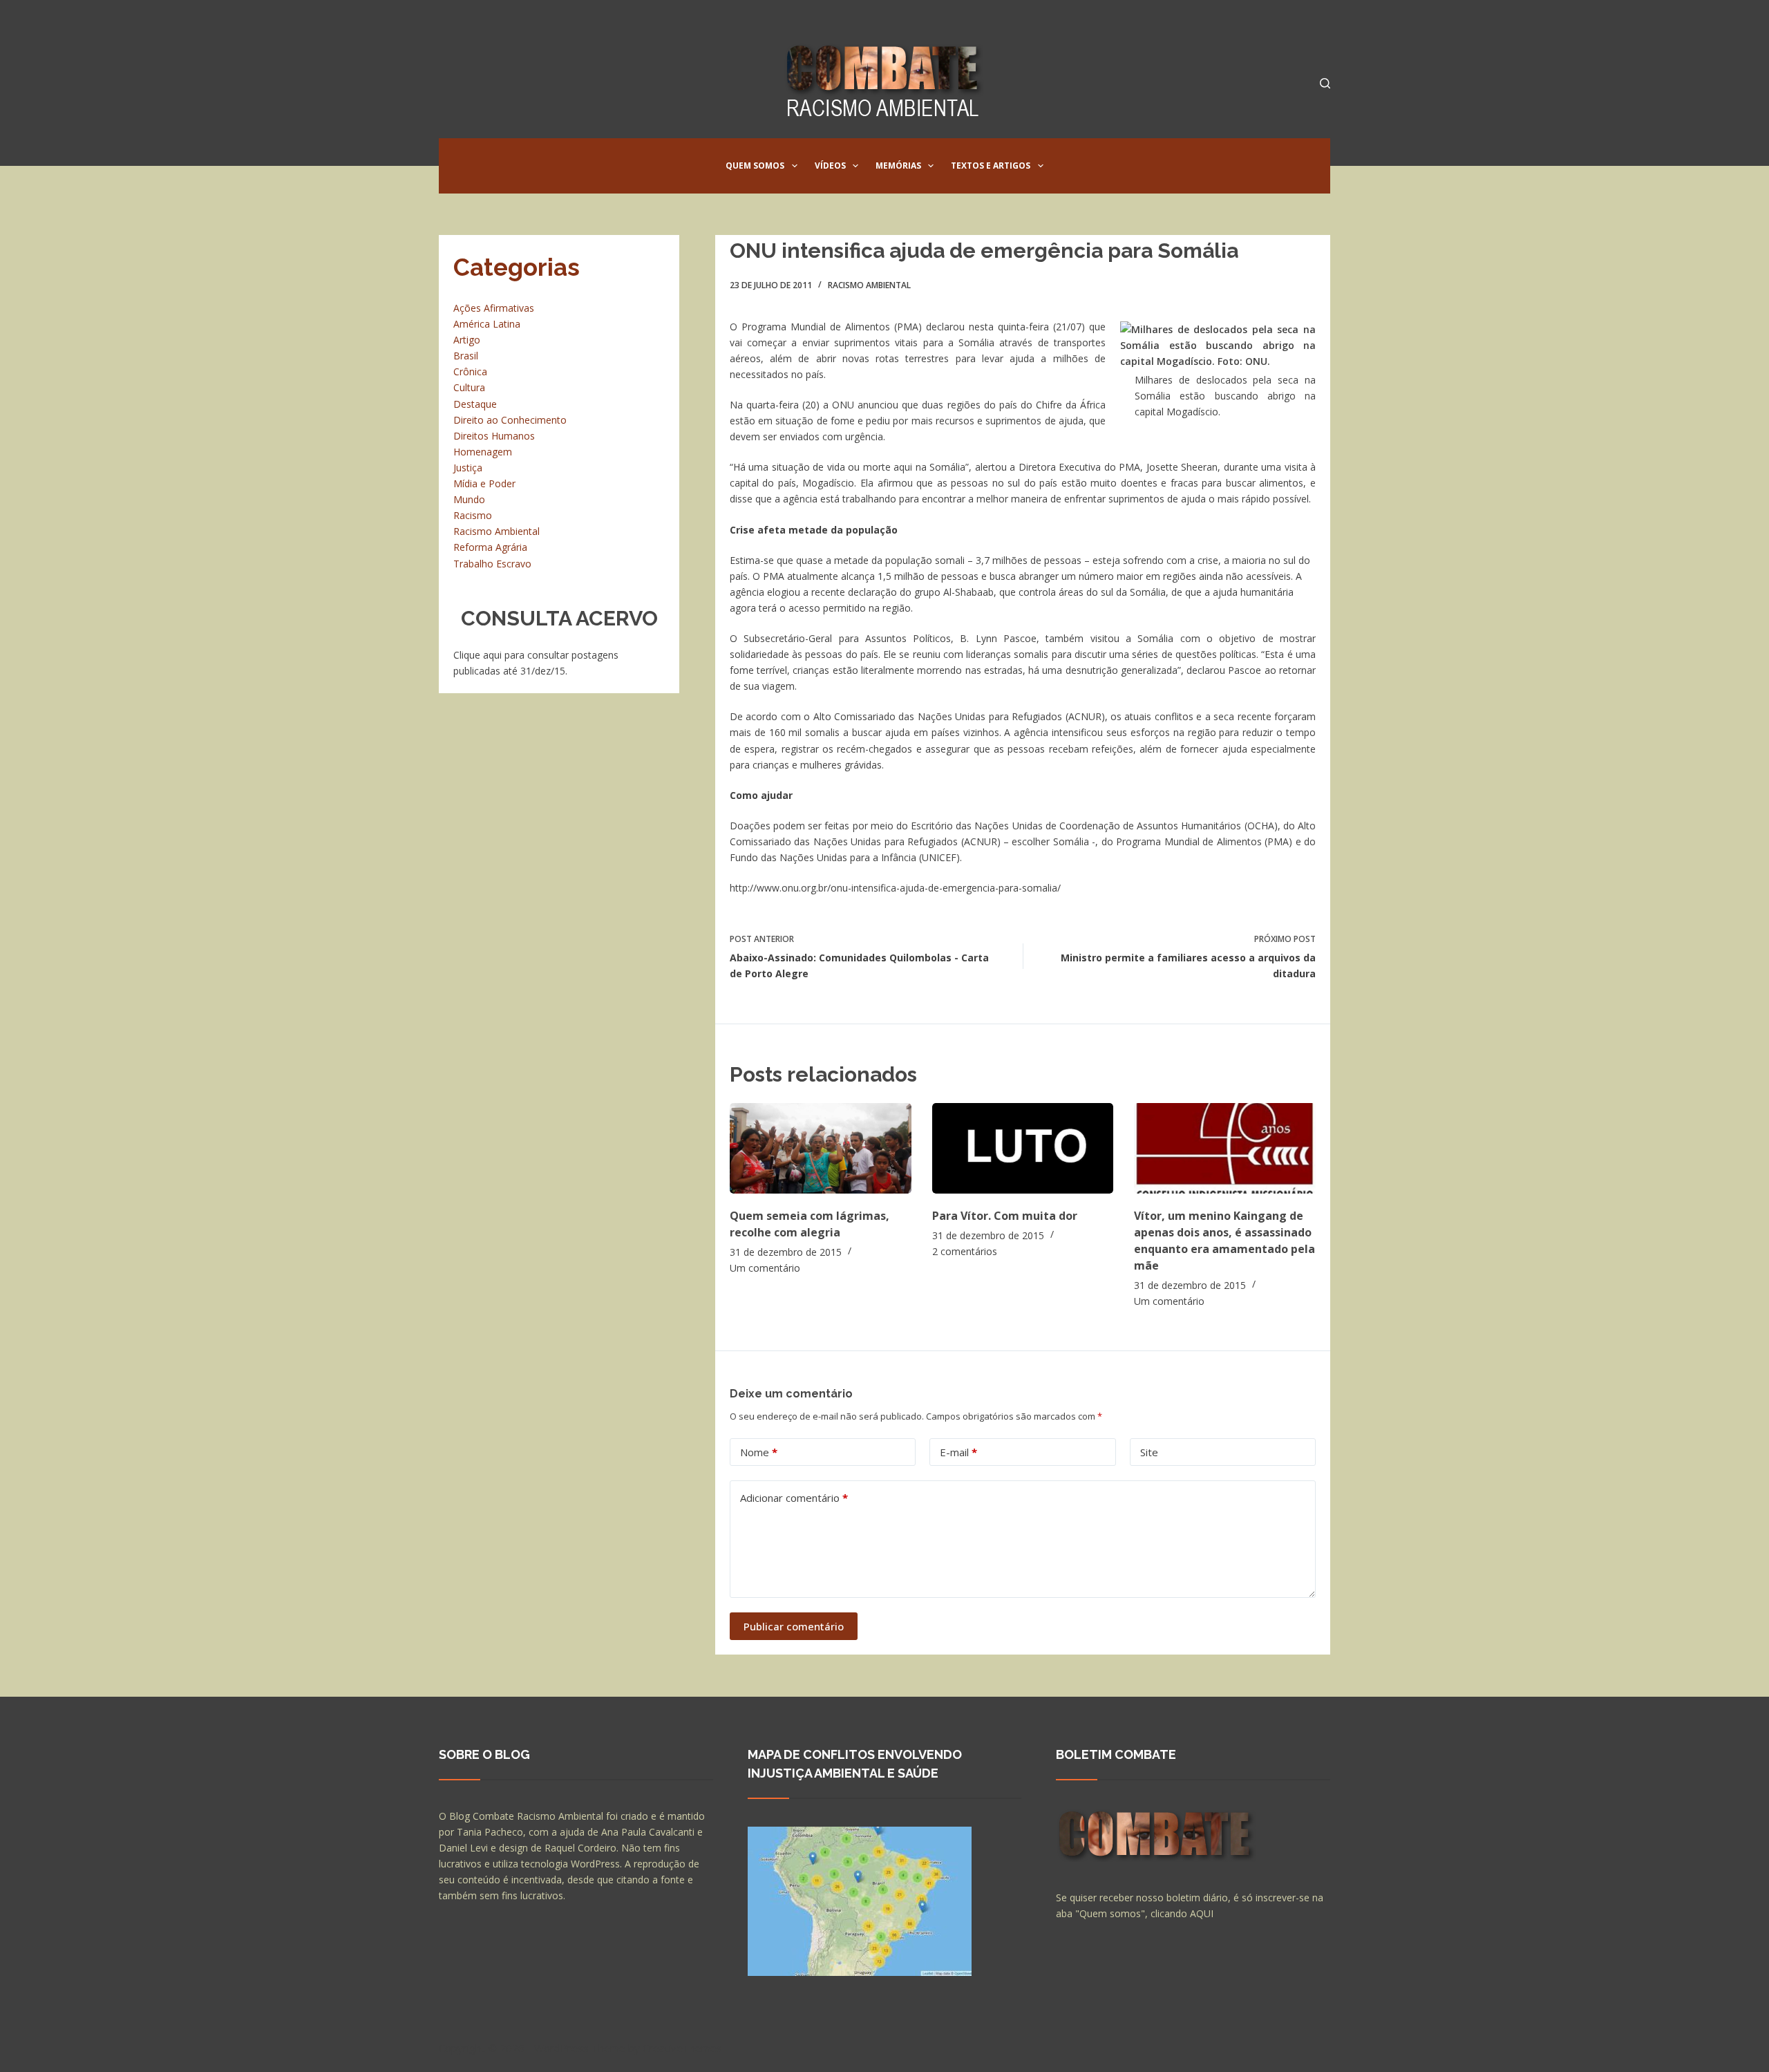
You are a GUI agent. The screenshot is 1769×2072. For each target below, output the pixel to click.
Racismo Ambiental (869, 285)
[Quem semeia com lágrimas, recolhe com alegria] (821, 1148)
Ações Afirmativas (494, 308)
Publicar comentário (794, 1626)
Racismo (473, 515)
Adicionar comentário (794, 1498)
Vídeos (830, 166)
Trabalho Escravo (492, 564)
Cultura (469, 387)
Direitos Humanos (494, 436)
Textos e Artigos (991, 166)
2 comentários (965, 1251)
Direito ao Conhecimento (510, 420)
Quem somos (755, 166)
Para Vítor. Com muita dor (1005, 1216)
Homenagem (483, 452)
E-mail (958, 1452)
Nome (759, 1452)
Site (1149, 1452)
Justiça (468, 468)
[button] (795, 166)
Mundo (469, 499)
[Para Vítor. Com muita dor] (1023, 1148)
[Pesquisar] (1325, 83)
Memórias (898, 166)
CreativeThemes (682, 2048)
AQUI (1202, 1913)
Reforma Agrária (490, 547)
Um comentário (765, 1268)
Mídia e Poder (484, 483)
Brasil (466, 356)
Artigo (467, 340)
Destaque (475, 404)
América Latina (487, 324)
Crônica (470, 371)
